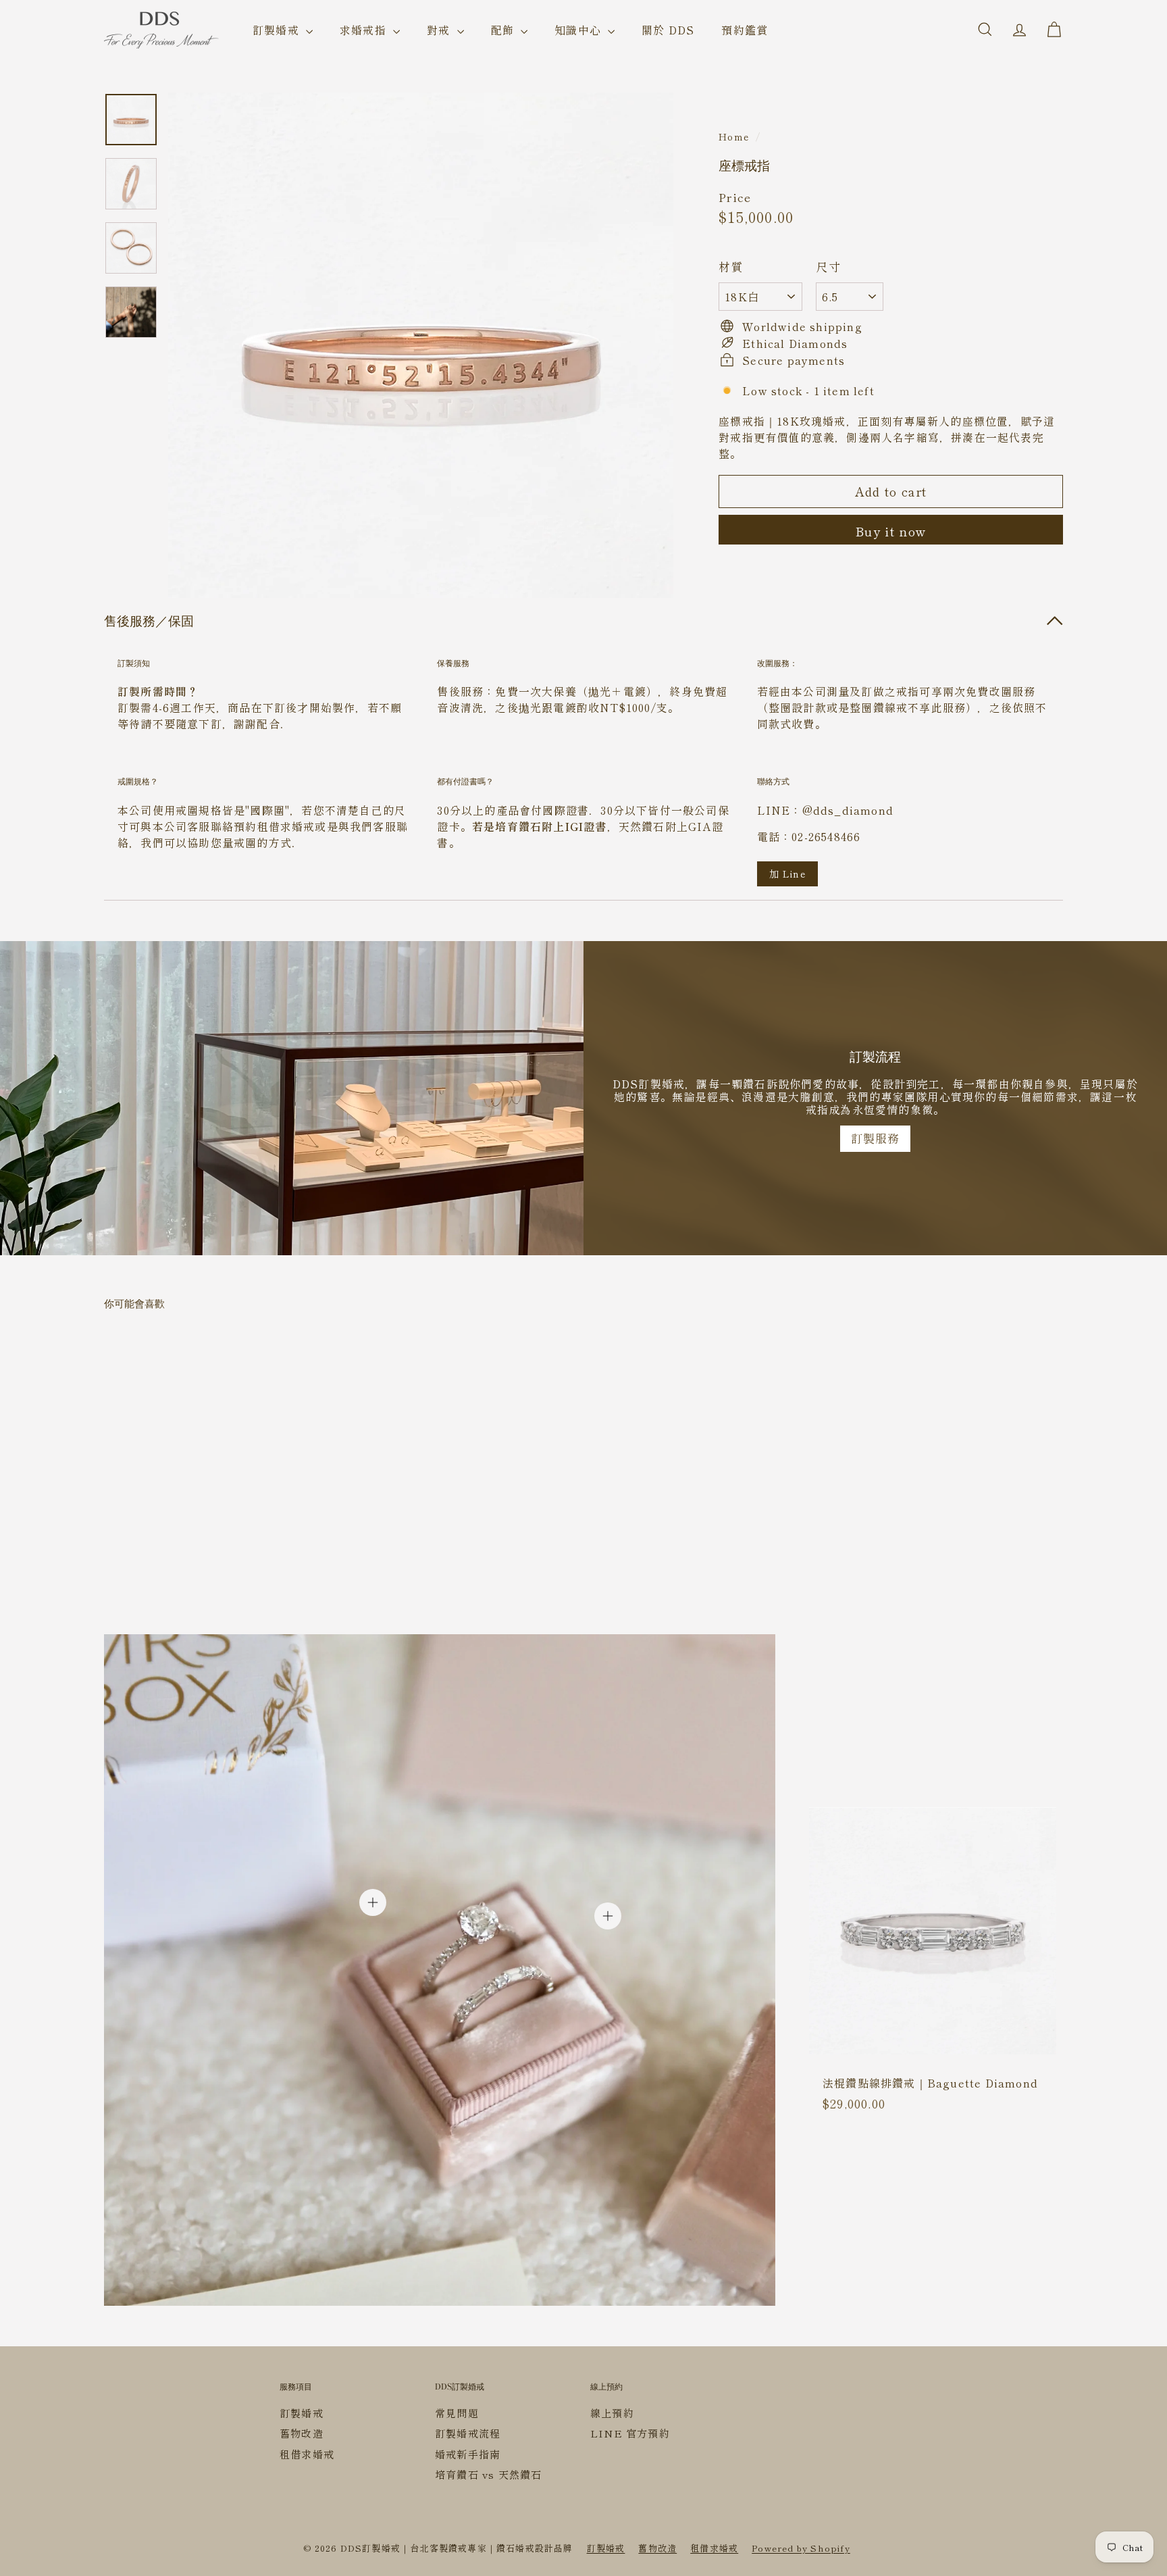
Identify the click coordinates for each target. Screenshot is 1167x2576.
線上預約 (612, 2413)
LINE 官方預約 (630, 2433)
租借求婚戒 (307, 2454)
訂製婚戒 (278, 30)
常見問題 (457, 2413)
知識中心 (579, 30)
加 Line (787, 874)
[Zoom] (421, 345)
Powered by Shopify (801, 2548)
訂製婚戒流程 (468, 2433)
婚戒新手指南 (468, 2454)
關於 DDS (668, 30)
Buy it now (891, 531)
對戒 (440, 30)
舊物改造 (302, 2433)
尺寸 (828, 267)
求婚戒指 (365, 30)
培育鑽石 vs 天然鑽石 (488, 2474)
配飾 (504, 30)
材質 (731, 267)
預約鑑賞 (745, 30)
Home (734, 136)
